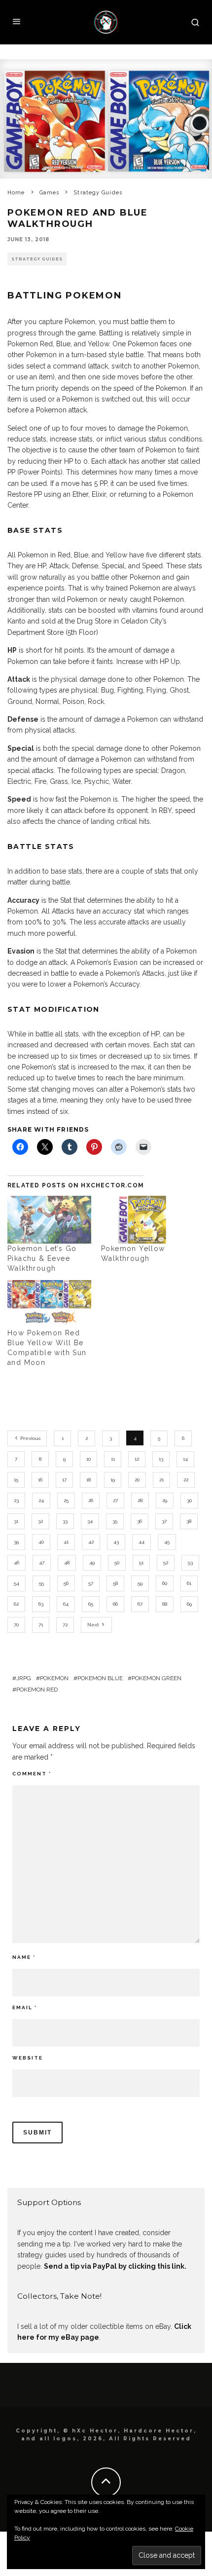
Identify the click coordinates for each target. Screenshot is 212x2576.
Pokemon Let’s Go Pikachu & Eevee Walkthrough (42, 1258)
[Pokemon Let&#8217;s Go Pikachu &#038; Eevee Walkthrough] (49, 1220)
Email (25, 2007)
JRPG (24, 1678)
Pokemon (54, 1678)
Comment (32, 1774)
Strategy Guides (37, 259)
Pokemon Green (157, 1678)
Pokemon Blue (100, 1678)
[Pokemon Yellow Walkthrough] (143, 1220)
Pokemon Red (37, 1690)
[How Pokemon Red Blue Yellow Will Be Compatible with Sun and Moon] (49, 1304)
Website (28, 2058)
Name (24, 1957)
